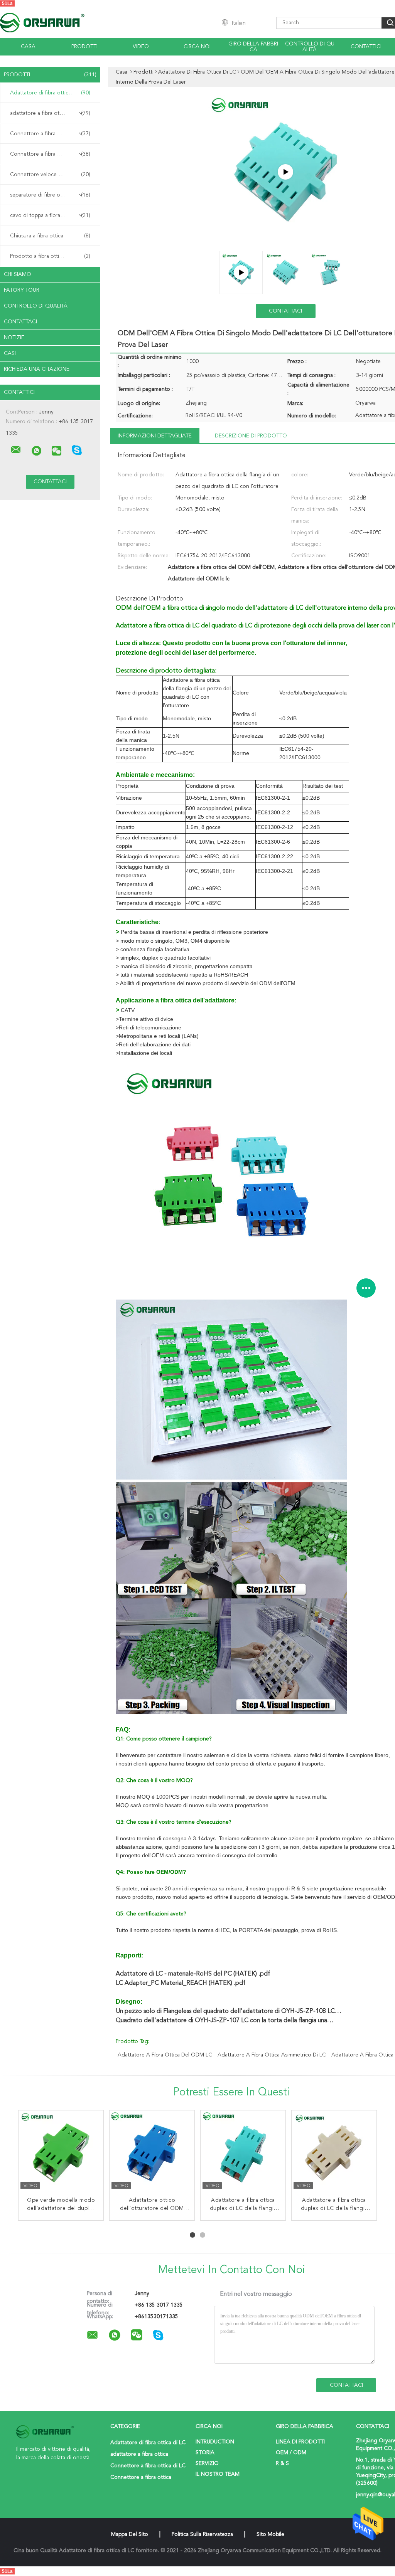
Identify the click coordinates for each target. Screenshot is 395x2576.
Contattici (366, 47)
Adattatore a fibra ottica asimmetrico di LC (272, 2055)
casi (10, 353)
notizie (14, 338)
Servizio (207, 2463)
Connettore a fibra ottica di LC (50, 134)
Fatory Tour (22, 290)
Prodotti (84, 47)
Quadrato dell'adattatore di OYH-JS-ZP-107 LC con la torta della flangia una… (225, 2021)
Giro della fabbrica (253, 47)
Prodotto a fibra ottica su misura (50, 256)
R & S (282, 2463)
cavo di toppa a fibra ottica (50, 215)
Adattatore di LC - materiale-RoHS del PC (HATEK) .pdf (193, 1974)
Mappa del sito (130, 2534)
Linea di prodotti (300, 2442)
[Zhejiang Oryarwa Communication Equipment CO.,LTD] (16, 450)
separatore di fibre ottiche (50, 195)
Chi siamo (18, 274)
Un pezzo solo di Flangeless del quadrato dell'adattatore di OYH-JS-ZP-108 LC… (229, 2011)
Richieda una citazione (37, 369)
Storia (205, 2453)
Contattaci (20, 322)
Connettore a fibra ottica (50, 154)
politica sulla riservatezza (202, 2534)
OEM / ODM (291, 2453)
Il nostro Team (218, 2474)
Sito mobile (270, 2534)
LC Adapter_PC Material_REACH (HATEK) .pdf (181, 1983)
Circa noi (197, 47)
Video (141, 47)
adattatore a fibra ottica (50, 113)
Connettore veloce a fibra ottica (50, 175)
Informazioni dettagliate (155, 436)
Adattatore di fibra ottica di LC (50, 93)
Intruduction (215, 2442)
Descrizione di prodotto (251, 436)
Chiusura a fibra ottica (50, 236)
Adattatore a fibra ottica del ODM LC (165, 2055)
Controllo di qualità (310, 47)
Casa (28, 47)
